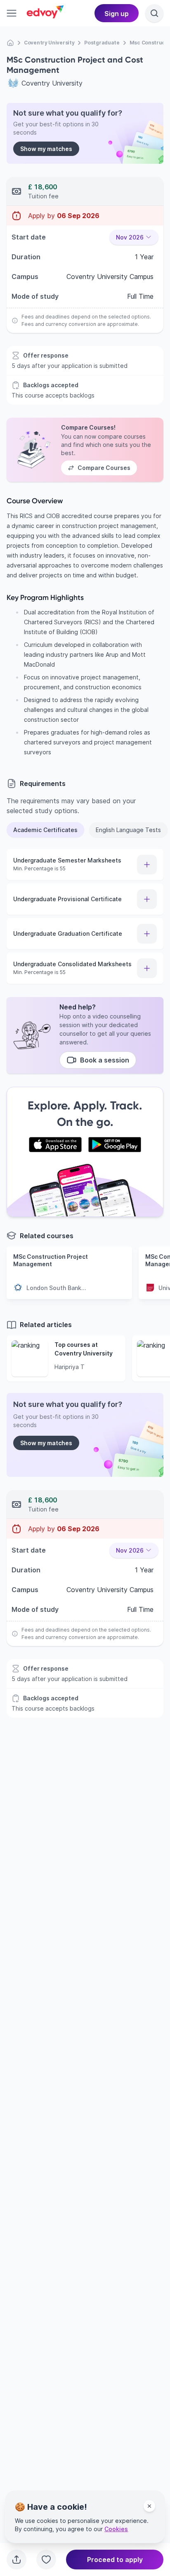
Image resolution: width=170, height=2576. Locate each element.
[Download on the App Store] (55, 1145)
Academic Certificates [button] (45, 830)
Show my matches (46, 149)
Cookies (116, 2529)
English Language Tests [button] (128, 830)
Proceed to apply (115, 2560)
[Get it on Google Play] (115, 1145)
